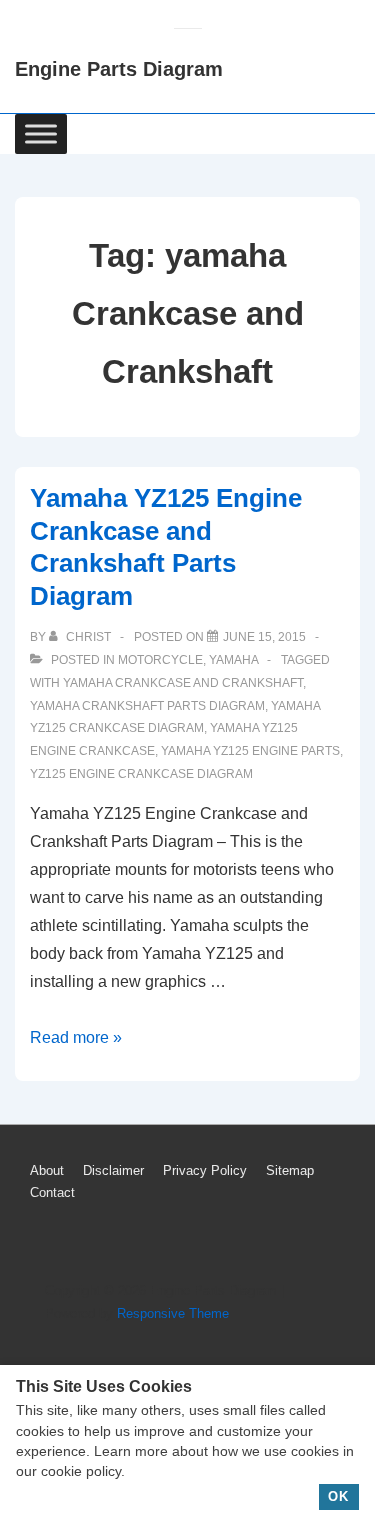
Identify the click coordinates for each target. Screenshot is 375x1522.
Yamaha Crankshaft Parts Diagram (147, 706)
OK (338, 1496)
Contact (52, 1192)
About (47, 1170)
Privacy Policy (205, 1170)
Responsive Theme (173, 1313)
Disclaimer (113, 1170)
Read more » (76, 1037)
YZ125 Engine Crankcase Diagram (141, 774)
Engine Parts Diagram (119, 69)
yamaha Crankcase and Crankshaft (183, 683)
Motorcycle (160, 660)
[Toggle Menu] (41, 133)
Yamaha (233, 660)
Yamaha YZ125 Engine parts (250, 751)
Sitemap (290, 1170)
